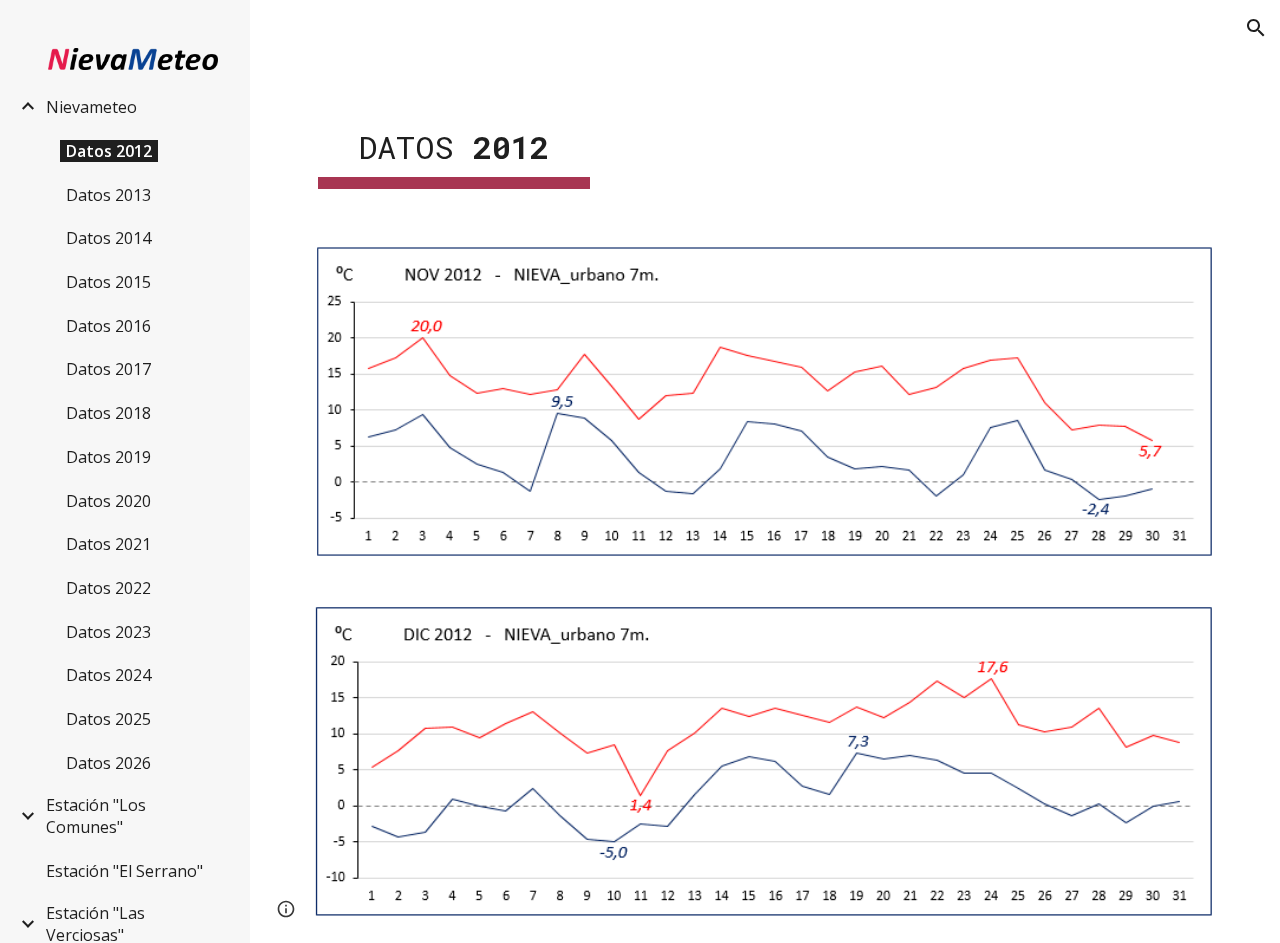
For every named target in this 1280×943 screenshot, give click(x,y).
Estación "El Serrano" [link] (124, 871)
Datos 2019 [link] (108, 457)
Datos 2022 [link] (108, 588)
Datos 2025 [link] (108, 719)
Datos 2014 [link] (108, 238)
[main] (454, 140)
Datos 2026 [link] (108, 763)
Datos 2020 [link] (108, 501)
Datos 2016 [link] (108, 326)
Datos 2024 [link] (108, 675)
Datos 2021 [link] (108, 544)
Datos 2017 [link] (108, 369)
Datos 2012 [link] (109, 151)
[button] (1256, 28)
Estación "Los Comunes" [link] (96, 816)
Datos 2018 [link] (108, 413)
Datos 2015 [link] (108, 282)
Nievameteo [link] (91, 107)
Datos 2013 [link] (108, 195)
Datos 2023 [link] (108, 632)
